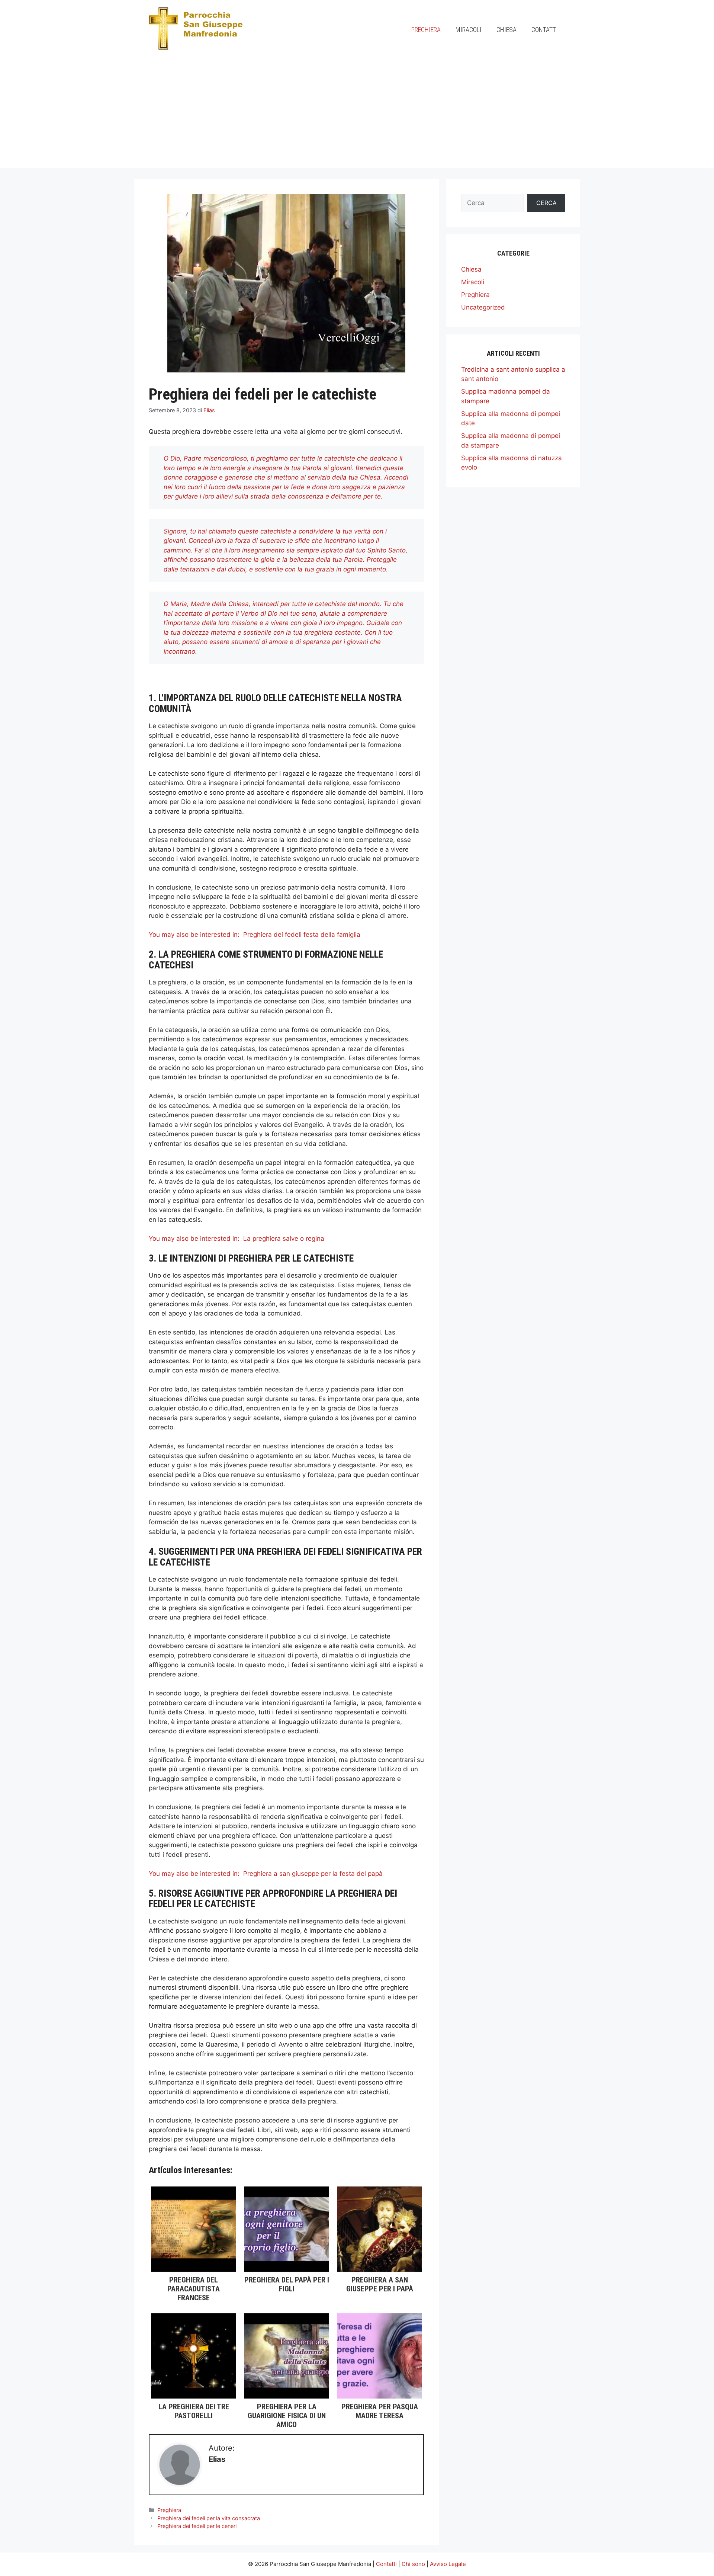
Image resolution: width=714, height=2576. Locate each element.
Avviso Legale (448, 2564)
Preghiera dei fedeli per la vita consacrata (209, 2518)
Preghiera (426, 30)
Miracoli (469, 30)
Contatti (545, 30)
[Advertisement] (357, 116)
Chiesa (506, 30)
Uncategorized (483, 307)
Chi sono (413, 2564)
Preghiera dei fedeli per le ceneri (197, 2526)
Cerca (546, 203)
